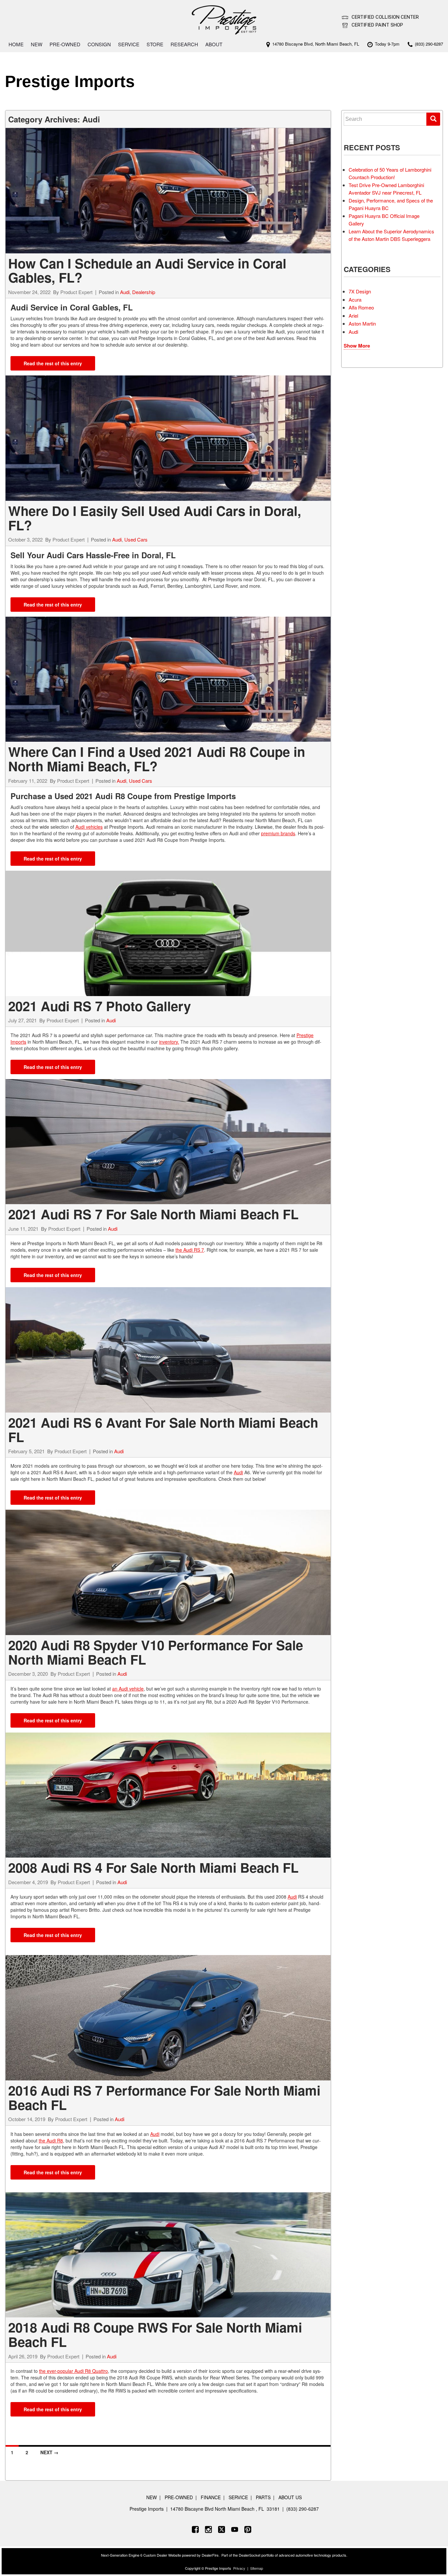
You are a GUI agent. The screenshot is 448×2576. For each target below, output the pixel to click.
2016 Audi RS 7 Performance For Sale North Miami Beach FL (164, 2097)
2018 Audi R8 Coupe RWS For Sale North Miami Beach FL (155, 2334)
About (214, 44)
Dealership (144, 292)
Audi (125, 292)
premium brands (278, 833)
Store (155, 44)
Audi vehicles (89, 827)
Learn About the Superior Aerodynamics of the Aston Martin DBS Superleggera (391, 235)
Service (129, 44)
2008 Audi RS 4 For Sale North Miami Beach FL (153, 1867)
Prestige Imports (70, 81)
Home (16, 44)
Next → (49, 2452)
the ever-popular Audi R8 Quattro (73, 2371)
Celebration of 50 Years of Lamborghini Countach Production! (390, 173)
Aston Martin (362, 323)
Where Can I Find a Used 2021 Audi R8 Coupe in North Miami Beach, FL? (157, 759)
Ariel (353, 316)
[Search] (433, 119)
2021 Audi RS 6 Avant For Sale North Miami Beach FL (163, 1429)
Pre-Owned (65, 44)
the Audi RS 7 (190, 1250)
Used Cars (136, 539)
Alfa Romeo (361, 307)
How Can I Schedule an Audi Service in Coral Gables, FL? (147, 270)
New (37, 44)
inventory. (169, 1042)
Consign (99, 44)
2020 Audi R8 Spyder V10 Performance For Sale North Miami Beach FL (156, 1652)
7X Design (360, 291)
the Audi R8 (51, 2140)
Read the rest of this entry (53, 363)
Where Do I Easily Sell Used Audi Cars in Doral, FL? (155, 518)
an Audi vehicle (128, 1689)
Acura (355, 299)
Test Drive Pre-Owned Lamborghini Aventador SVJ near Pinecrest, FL (386, 189)
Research (184, 44)
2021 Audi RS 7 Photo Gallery (100, 1006)
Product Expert (76, 292)
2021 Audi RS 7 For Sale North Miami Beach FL (153, 1214)
